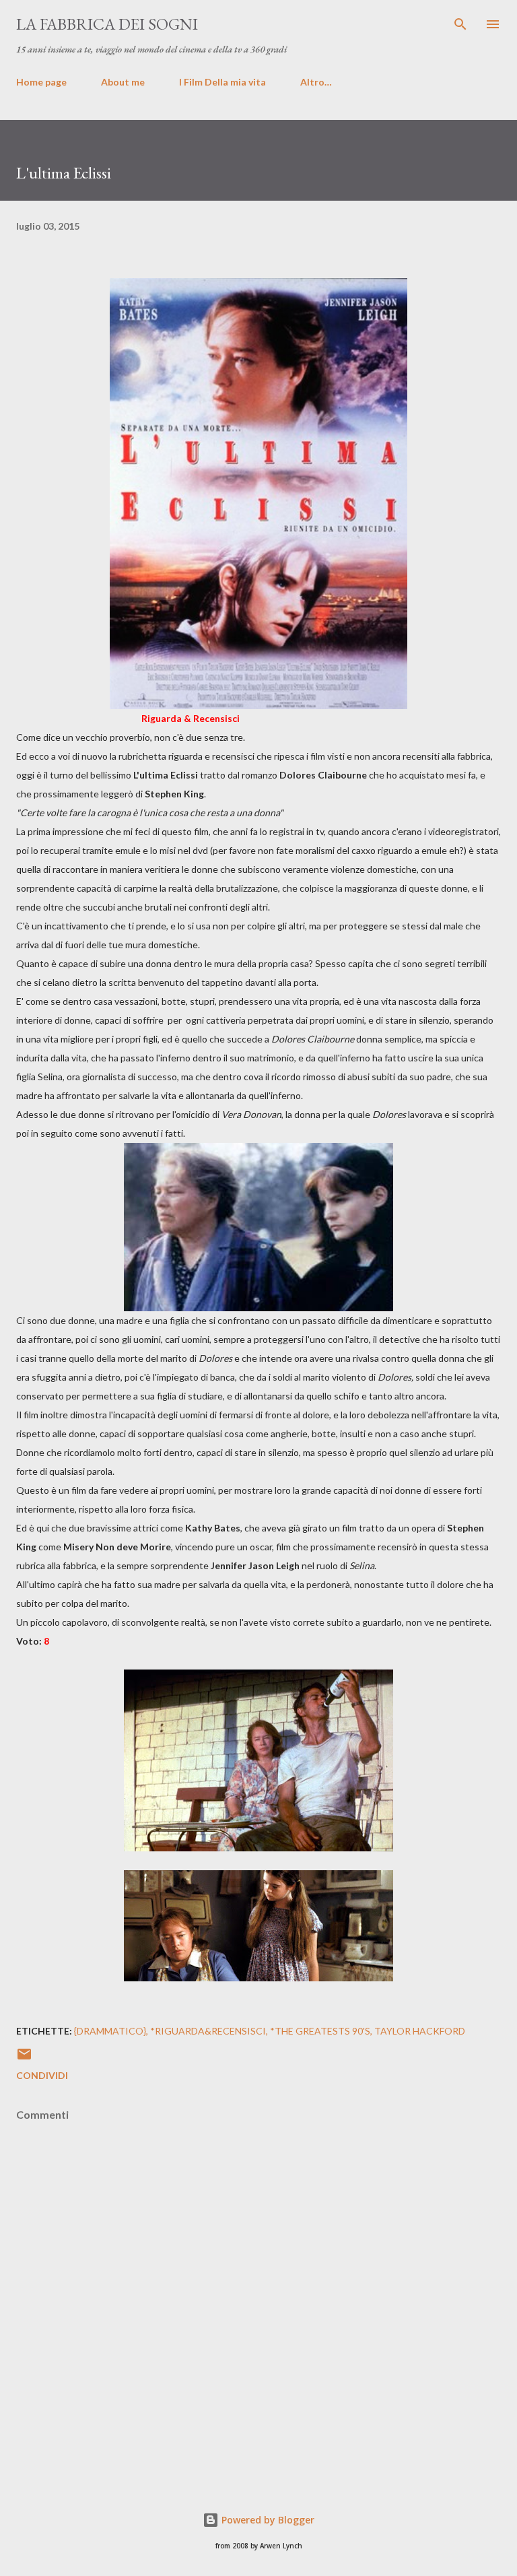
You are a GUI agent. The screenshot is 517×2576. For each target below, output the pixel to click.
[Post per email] (24, 2058)
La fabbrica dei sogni (107, 24)
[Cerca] (460, 24)
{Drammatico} (110, 2031)
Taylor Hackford (420, 2031)
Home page (41, 82)
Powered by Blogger (267, 2520)
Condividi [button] (42, 2075)
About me (123, 82)
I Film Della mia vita (222, 82)
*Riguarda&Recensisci (208, 2031)
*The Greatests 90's (320, 2031)
